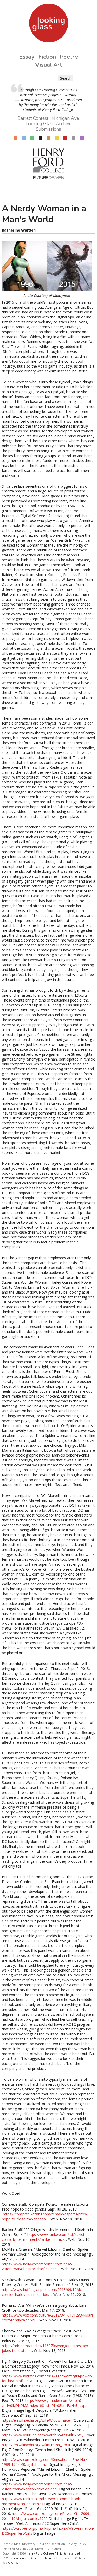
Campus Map (11, 2544)
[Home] (48, 23)
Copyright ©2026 (14, 2553)
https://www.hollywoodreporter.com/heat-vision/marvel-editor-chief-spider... (37, 2266)
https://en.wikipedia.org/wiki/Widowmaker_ (37, 2420)
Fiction (47, 57)
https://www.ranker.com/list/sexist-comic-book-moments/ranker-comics (44, 2237)
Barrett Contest (33, 118)
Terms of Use (12, 2548)
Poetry (69, 57)
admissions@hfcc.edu (74, 2558)
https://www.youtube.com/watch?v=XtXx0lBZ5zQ (43, 2435)
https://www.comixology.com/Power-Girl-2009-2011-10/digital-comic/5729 (46, 2516)
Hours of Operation (51, 2544)
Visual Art (49, 65)
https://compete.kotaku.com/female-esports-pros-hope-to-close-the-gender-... (44, 2216)
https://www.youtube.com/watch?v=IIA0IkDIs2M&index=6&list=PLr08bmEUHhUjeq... (44, 2403)
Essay (27, 57)
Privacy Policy (76, 2544)
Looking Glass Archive (48, 124)
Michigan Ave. (66, 118)
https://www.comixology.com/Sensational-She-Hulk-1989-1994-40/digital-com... (45, 2462)
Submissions (48, 129)
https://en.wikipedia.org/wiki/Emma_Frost (36, 2445)
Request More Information (42, 2548)
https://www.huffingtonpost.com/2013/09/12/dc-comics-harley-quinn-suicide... (42, 2292)
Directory (29, 2544)
